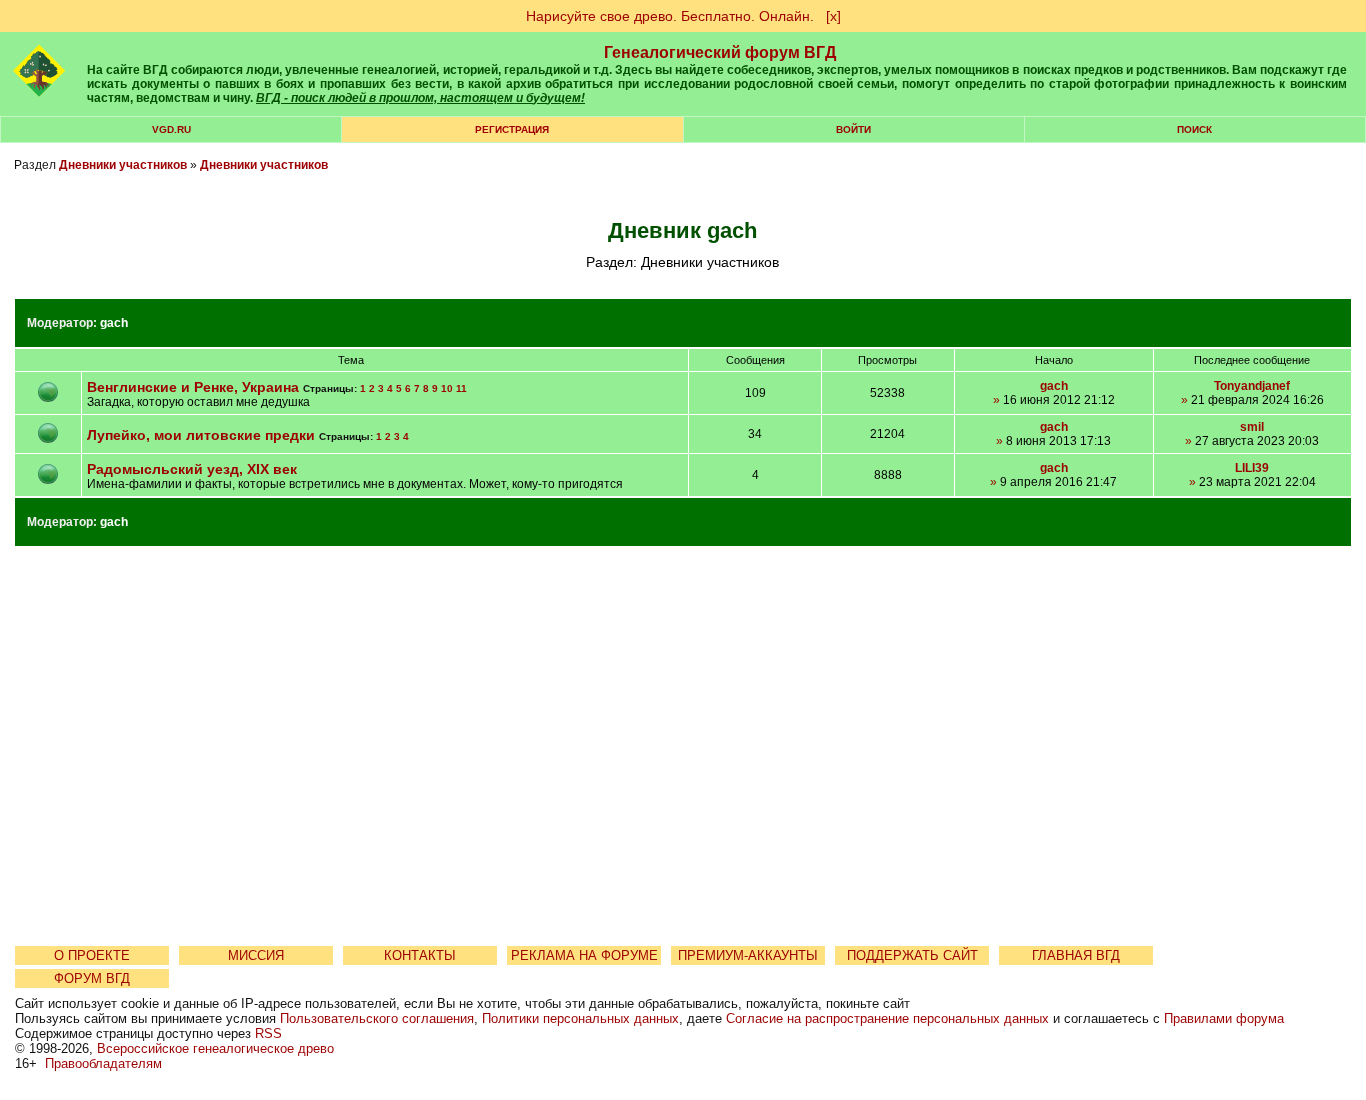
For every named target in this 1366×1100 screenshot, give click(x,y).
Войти (853, 129)
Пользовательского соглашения (377, 1018)
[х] (833, 16)
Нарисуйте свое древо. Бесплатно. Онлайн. (670, 16)
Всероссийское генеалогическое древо (215, 1048)
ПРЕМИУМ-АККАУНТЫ (748, 955)
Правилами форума (1224, 1018)
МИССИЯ (256, 955)
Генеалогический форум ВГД (720, 52)
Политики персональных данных (580, 1018)
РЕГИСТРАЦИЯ (512, 129)
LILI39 (1252, 468)
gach (114, 323)
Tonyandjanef (1252, 386)
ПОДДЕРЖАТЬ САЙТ (912, 955)
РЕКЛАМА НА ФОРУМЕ (584, 955)
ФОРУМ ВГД (92, 978)
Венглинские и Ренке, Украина (195, 387)
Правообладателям (103, 1063)
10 (447, 388)
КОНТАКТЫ (420, 955)
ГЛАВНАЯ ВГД (1076, 955)
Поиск (1194, 129)
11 (461, 388)
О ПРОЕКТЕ (92, 955)
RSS (268, 1033)
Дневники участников (123, 165)
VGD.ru (171, 129)
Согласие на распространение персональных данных (887, 1018)
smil (1252, 427)
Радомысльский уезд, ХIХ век (192, 469)
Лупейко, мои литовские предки (201, 435)
